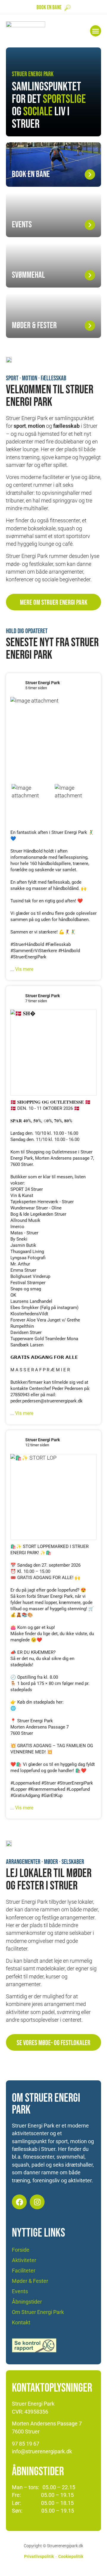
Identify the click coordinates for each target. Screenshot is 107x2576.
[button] (96, 31)
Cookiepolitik (71, 2557)
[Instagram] (37, 2202)
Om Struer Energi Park (38, 2312)
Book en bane (49, 8)
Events (20, 2291)
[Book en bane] (67, 8)
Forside (21, 2250)
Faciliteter (24, 2271)
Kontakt (21, 2323)
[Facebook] (19, 2202)
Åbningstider (27, 2302)
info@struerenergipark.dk (42, 2451)
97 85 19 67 (26, 2444)
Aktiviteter (24, 2260)
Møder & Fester (30, 2281)
